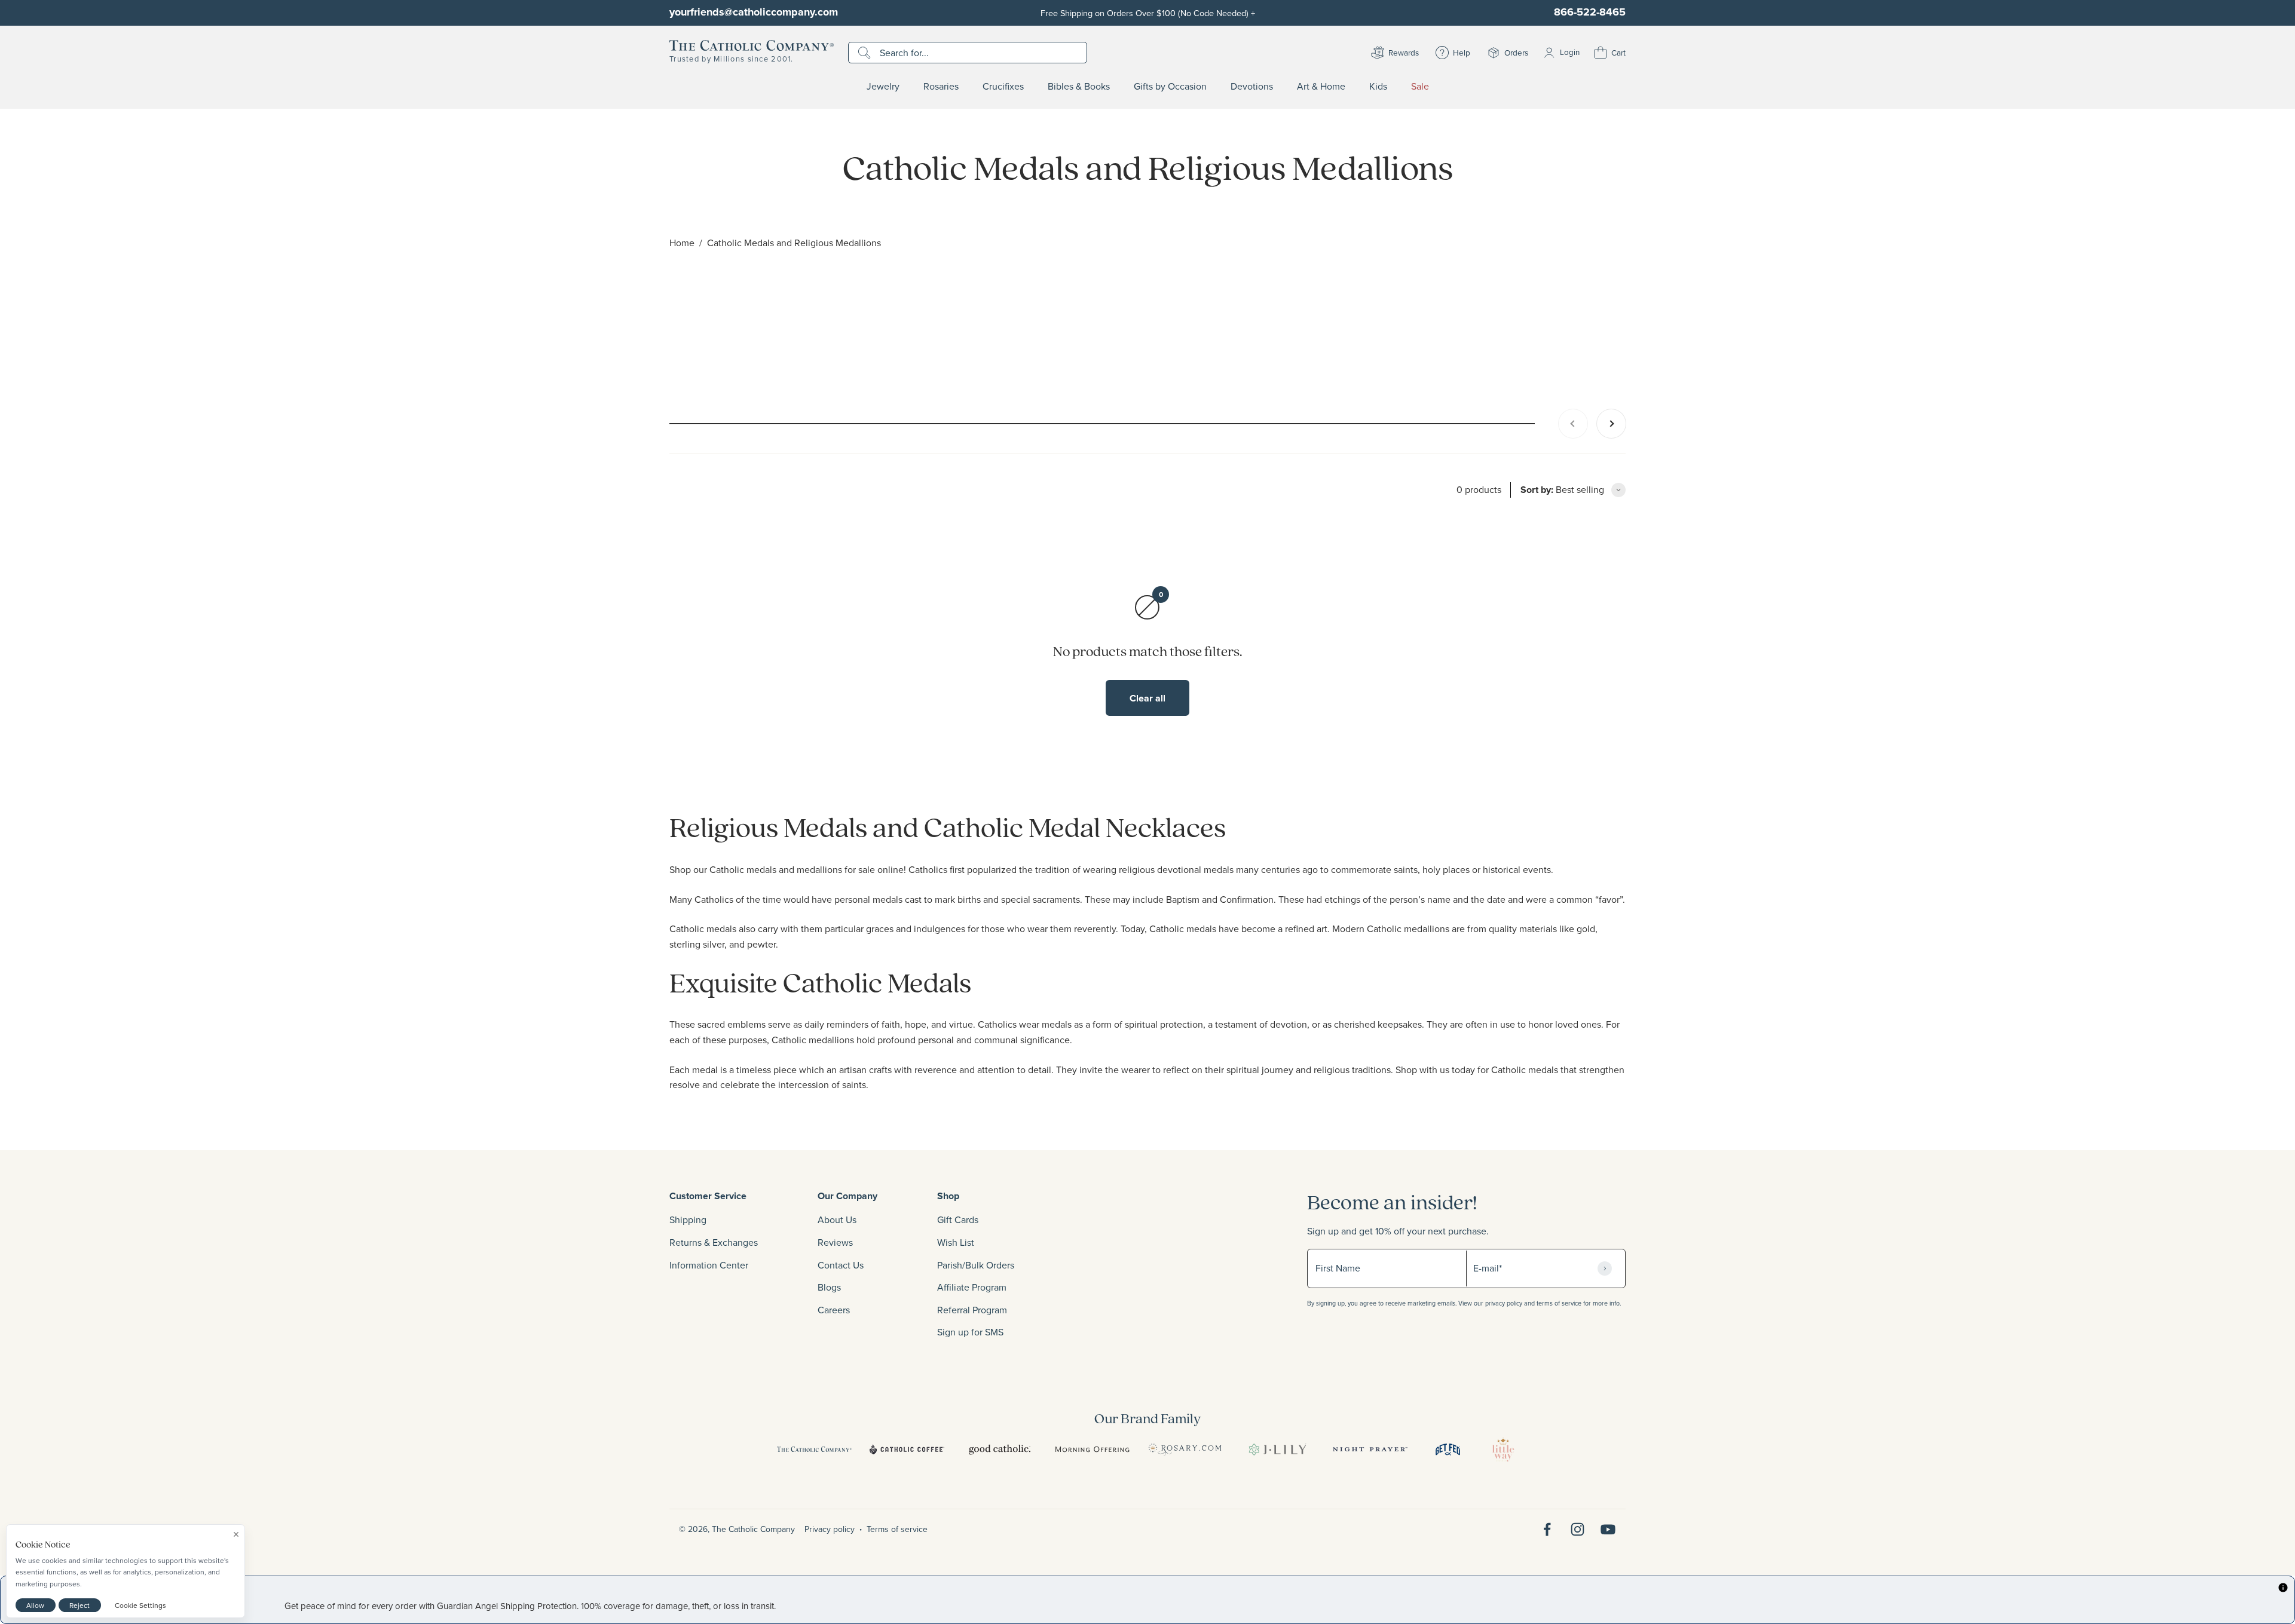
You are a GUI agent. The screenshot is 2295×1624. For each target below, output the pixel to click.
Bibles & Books (1079, 87)
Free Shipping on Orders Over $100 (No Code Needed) (1148, 13)
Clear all (1147, 698)
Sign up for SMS (970, 1332)
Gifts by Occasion (1170, 87)
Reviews (835, 1242)
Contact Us (841, 1265)
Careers (834, 1310)
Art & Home (1321, 87)
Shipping (688, 1219)
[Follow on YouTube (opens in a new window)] (1608, 1529)
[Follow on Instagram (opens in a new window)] (1578, 1529)
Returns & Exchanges (714, 1242)
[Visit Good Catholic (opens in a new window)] (1000, 1450)
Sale (1420, 87)
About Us (837, 1219)
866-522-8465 (1590, 12)
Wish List (956, 1242)
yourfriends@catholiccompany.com (754, 12)
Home (682, 243)
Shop (948, 1196)
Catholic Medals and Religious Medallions (794, 243)
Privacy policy (830, 1529)
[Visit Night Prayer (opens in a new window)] (1370, 1450)
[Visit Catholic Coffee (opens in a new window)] (907, 1450)
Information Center (709, 1265)
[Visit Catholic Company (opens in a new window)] (814, 1450)
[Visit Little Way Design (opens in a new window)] (1503, 1450)
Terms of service (897, 1529)
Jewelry (883, 87)
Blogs (829, 1287)
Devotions (1252, 87)
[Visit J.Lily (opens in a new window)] (1277, 1450)
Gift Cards (958, 1219)
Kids (1378, 87)
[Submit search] (866, 53)
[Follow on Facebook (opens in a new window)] (1547, 1529)
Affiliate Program (972, 1287)
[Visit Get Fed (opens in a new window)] (1448, 1450)
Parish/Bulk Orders (976, 1265)
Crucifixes (1003, 87)
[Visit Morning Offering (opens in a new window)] (1092, 1450)
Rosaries (941, 87)
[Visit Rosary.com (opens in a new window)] (1185, 1450)
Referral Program (972, 1310)
